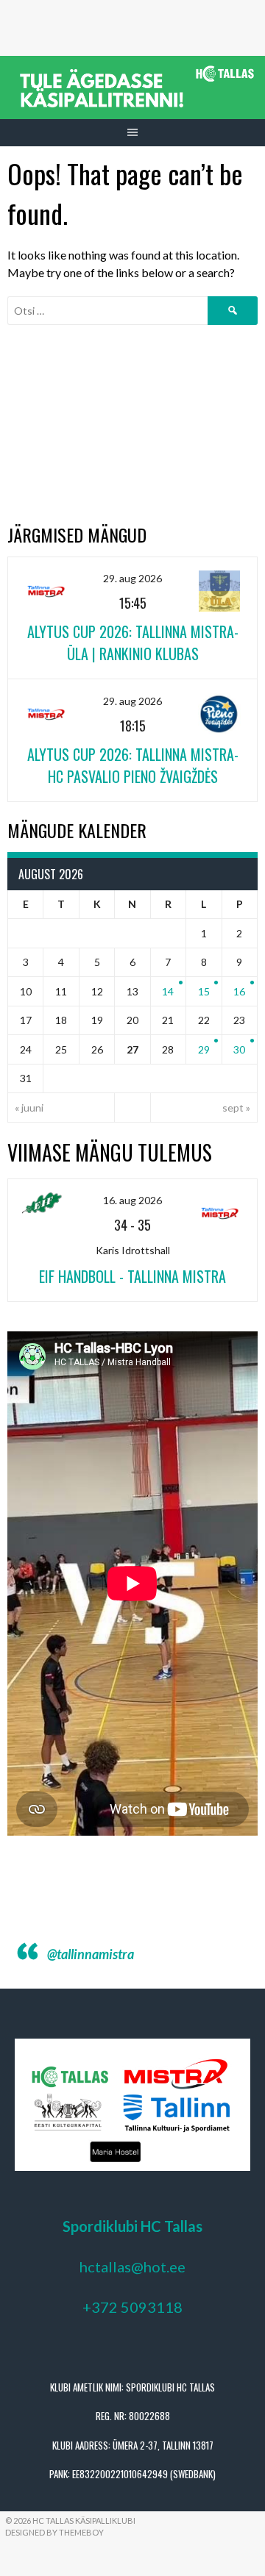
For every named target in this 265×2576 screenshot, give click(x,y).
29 (204, 1049)
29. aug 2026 (132, 578)
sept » (236, 1108)
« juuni (29, 1108)
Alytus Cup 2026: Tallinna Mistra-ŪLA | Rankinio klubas (133, 643)
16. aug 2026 (132, 1200)
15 (204, 991)
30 (239, 1049)
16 (239, 991)
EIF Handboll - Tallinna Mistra (132, 1276)
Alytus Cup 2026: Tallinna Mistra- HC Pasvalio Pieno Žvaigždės (133, 765)
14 (168, 991)
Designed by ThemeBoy (54, 2532)
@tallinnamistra (91, 1954)
